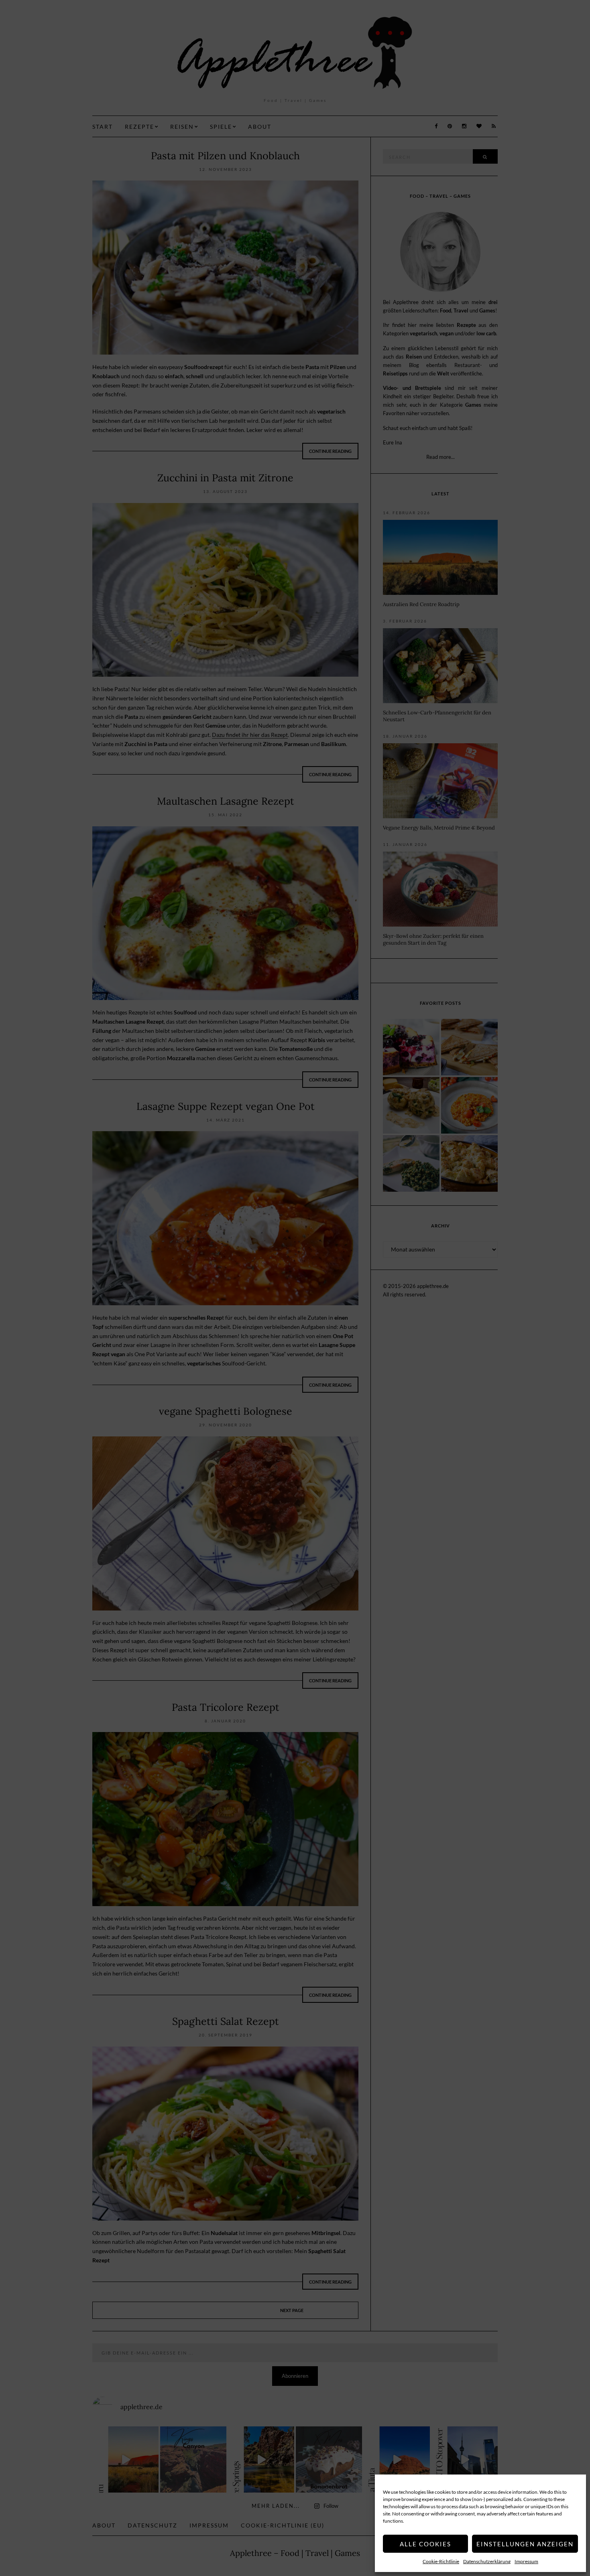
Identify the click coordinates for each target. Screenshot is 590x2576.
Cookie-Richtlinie (441, 2561)
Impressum (526, 2561)
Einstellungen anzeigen (525, 2544)
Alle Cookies (425, 2544)
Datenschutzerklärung (487, 2561)
